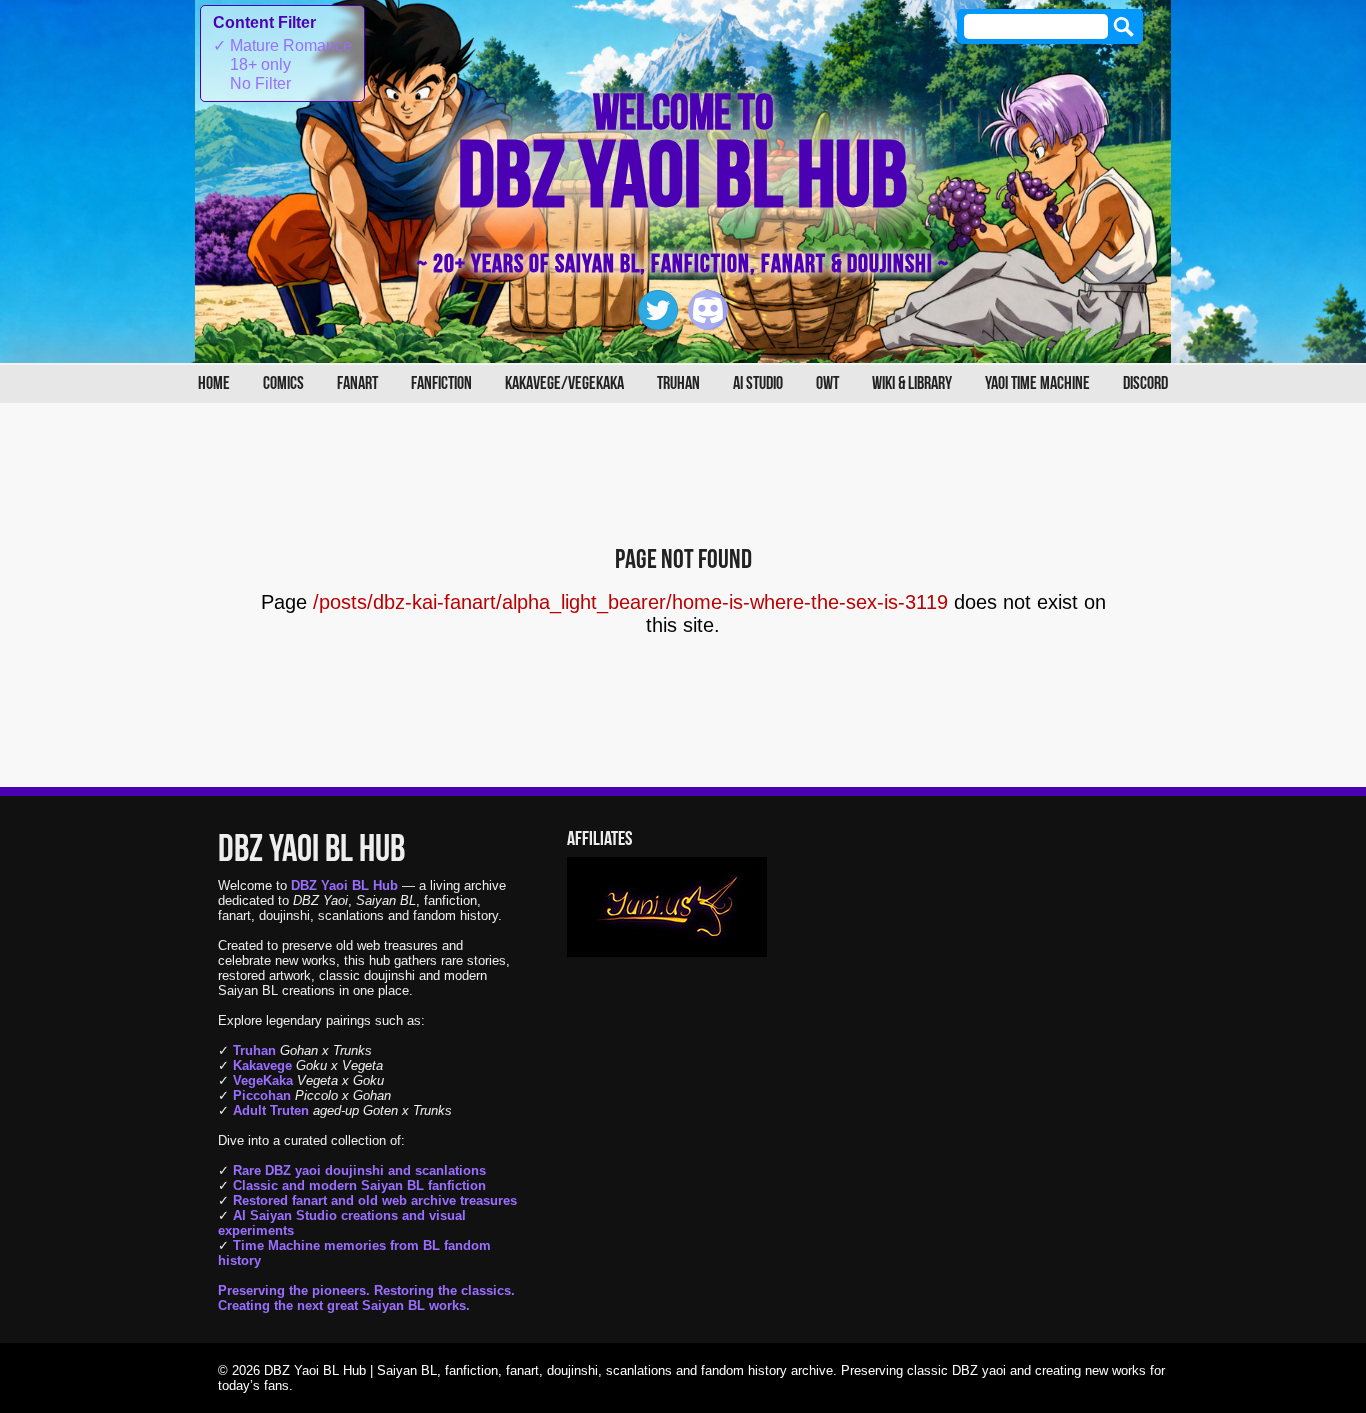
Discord (1145, 383)
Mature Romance (282, 45)
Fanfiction (441, 383)
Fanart (357, 383)
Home (214, 383)
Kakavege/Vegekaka (564, 383)
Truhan (678, 383)
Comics (283, 383)
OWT (827, 383)
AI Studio (758, 383)
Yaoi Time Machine (1037, 383)
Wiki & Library (912, 383)
